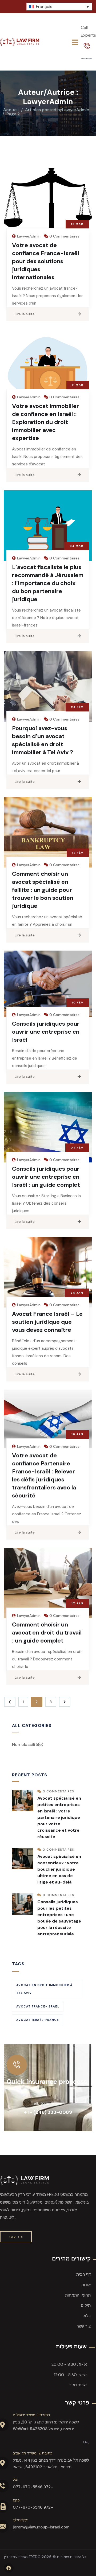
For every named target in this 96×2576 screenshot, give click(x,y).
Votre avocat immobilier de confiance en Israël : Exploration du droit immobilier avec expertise (45, 422)
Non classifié (28, 1744)
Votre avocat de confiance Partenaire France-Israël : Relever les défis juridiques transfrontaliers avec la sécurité (44, 1475)
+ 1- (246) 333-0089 (48, 2112)
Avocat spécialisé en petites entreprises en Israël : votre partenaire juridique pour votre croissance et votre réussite (59, 1817)
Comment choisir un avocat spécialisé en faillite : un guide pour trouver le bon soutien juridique (43, 890)
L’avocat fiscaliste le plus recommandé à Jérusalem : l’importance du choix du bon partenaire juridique (48, 583)
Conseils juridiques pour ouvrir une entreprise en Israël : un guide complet (46, 1177)
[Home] (20, 42)
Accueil (11, 110)
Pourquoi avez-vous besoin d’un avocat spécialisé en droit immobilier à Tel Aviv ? (43, 740)
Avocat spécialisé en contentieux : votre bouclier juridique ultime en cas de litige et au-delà (59, 1869)
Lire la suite (25, 314)
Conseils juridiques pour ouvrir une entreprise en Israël (46, 1032)
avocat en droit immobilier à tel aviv (44, 1989)
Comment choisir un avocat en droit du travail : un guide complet (47, 1633)
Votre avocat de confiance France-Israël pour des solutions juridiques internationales (45, 261)
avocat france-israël (38, 2006)
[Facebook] (9, 2568)
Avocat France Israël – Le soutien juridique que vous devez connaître (47, 1322)
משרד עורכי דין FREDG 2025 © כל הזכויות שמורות (45, 2557)
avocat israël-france (38, 2020)
